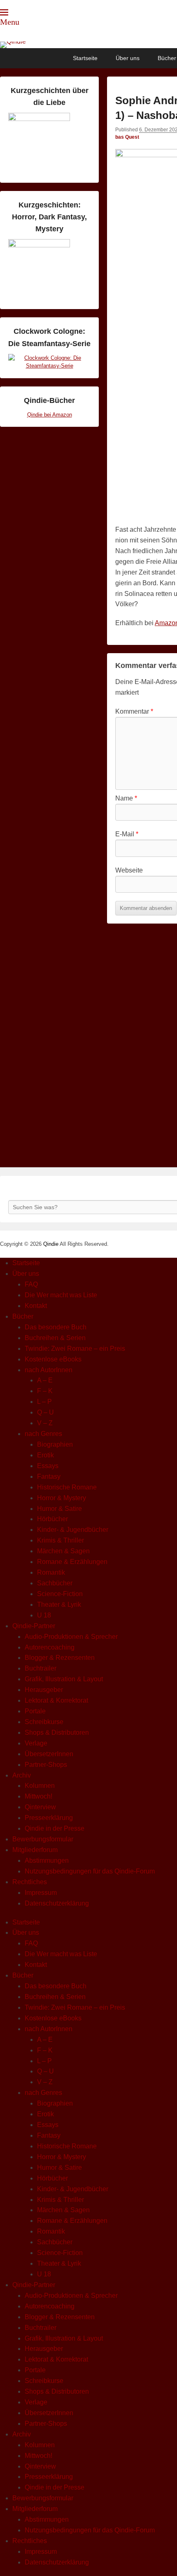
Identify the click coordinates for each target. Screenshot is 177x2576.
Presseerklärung (49, 1818)
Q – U (45, 1412)
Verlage (36, 1743)
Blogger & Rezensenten (60, 1658)
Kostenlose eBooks (53, 1359)
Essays (48, 1466)
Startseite (85, 58)
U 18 (44, 1615)
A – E (45, 1380)
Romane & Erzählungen (72, 1562)
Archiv (22, 1775)
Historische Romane (67, 1487)
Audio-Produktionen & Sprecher (71, 1637)
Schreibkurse (44, 1722)
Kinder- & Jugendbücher (73, 1530)
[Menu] (4, 12)
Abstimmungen (47, 1860)
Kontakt (36, 1306)
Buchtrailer (41, 1668)
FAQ (31, 1284)
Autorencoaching (50, 1647)
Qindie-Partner (34, 1626)
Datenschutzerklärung (57, 1903)
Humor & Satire (59, 1509)
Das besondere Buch (56, 1327)
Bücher (23, 1316)
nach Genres (43, 1434)
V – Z (45, 1423)
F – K (45, 1391)
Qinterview (40, 1807)
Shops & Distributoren (57, 1732)
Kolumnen (40, 1786)
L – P (44, 1402)
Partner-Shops (46, 1765)
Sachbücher (55, 1583)
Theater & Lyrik (59, 1604)
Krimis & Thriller (61, 1540)
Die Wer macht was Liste (61, 1295)
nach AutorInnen (49, 1370)
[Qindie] (88, 45)
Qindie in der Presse (55, 1828)
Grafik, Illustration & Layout (64, 1679)
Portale (35, 1711)
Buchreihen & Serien (55, 1338)
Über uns (128, 58)
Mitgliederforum (35, 1850)
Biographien (55, 1444)
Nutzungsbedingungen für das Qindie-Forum (90, 1871)
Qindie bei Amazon (50, 415)
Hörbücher (52, 1519)
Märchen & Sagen (63, 1551)
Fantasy (49, 1476)
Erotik (45, 1455)
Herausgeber (44, 1690)
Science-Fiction (60, 1594)
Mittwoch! (38, 1796)
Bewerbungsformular (43, 1839)
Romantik (51, 1572)
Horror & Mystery (62, 1498)
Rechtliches (30, 1882)
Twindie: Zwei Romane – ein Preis (75, 1349)
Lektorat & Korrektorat (56, 1700)
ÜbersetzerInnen (49, 1754)
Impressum (41, 1893)
